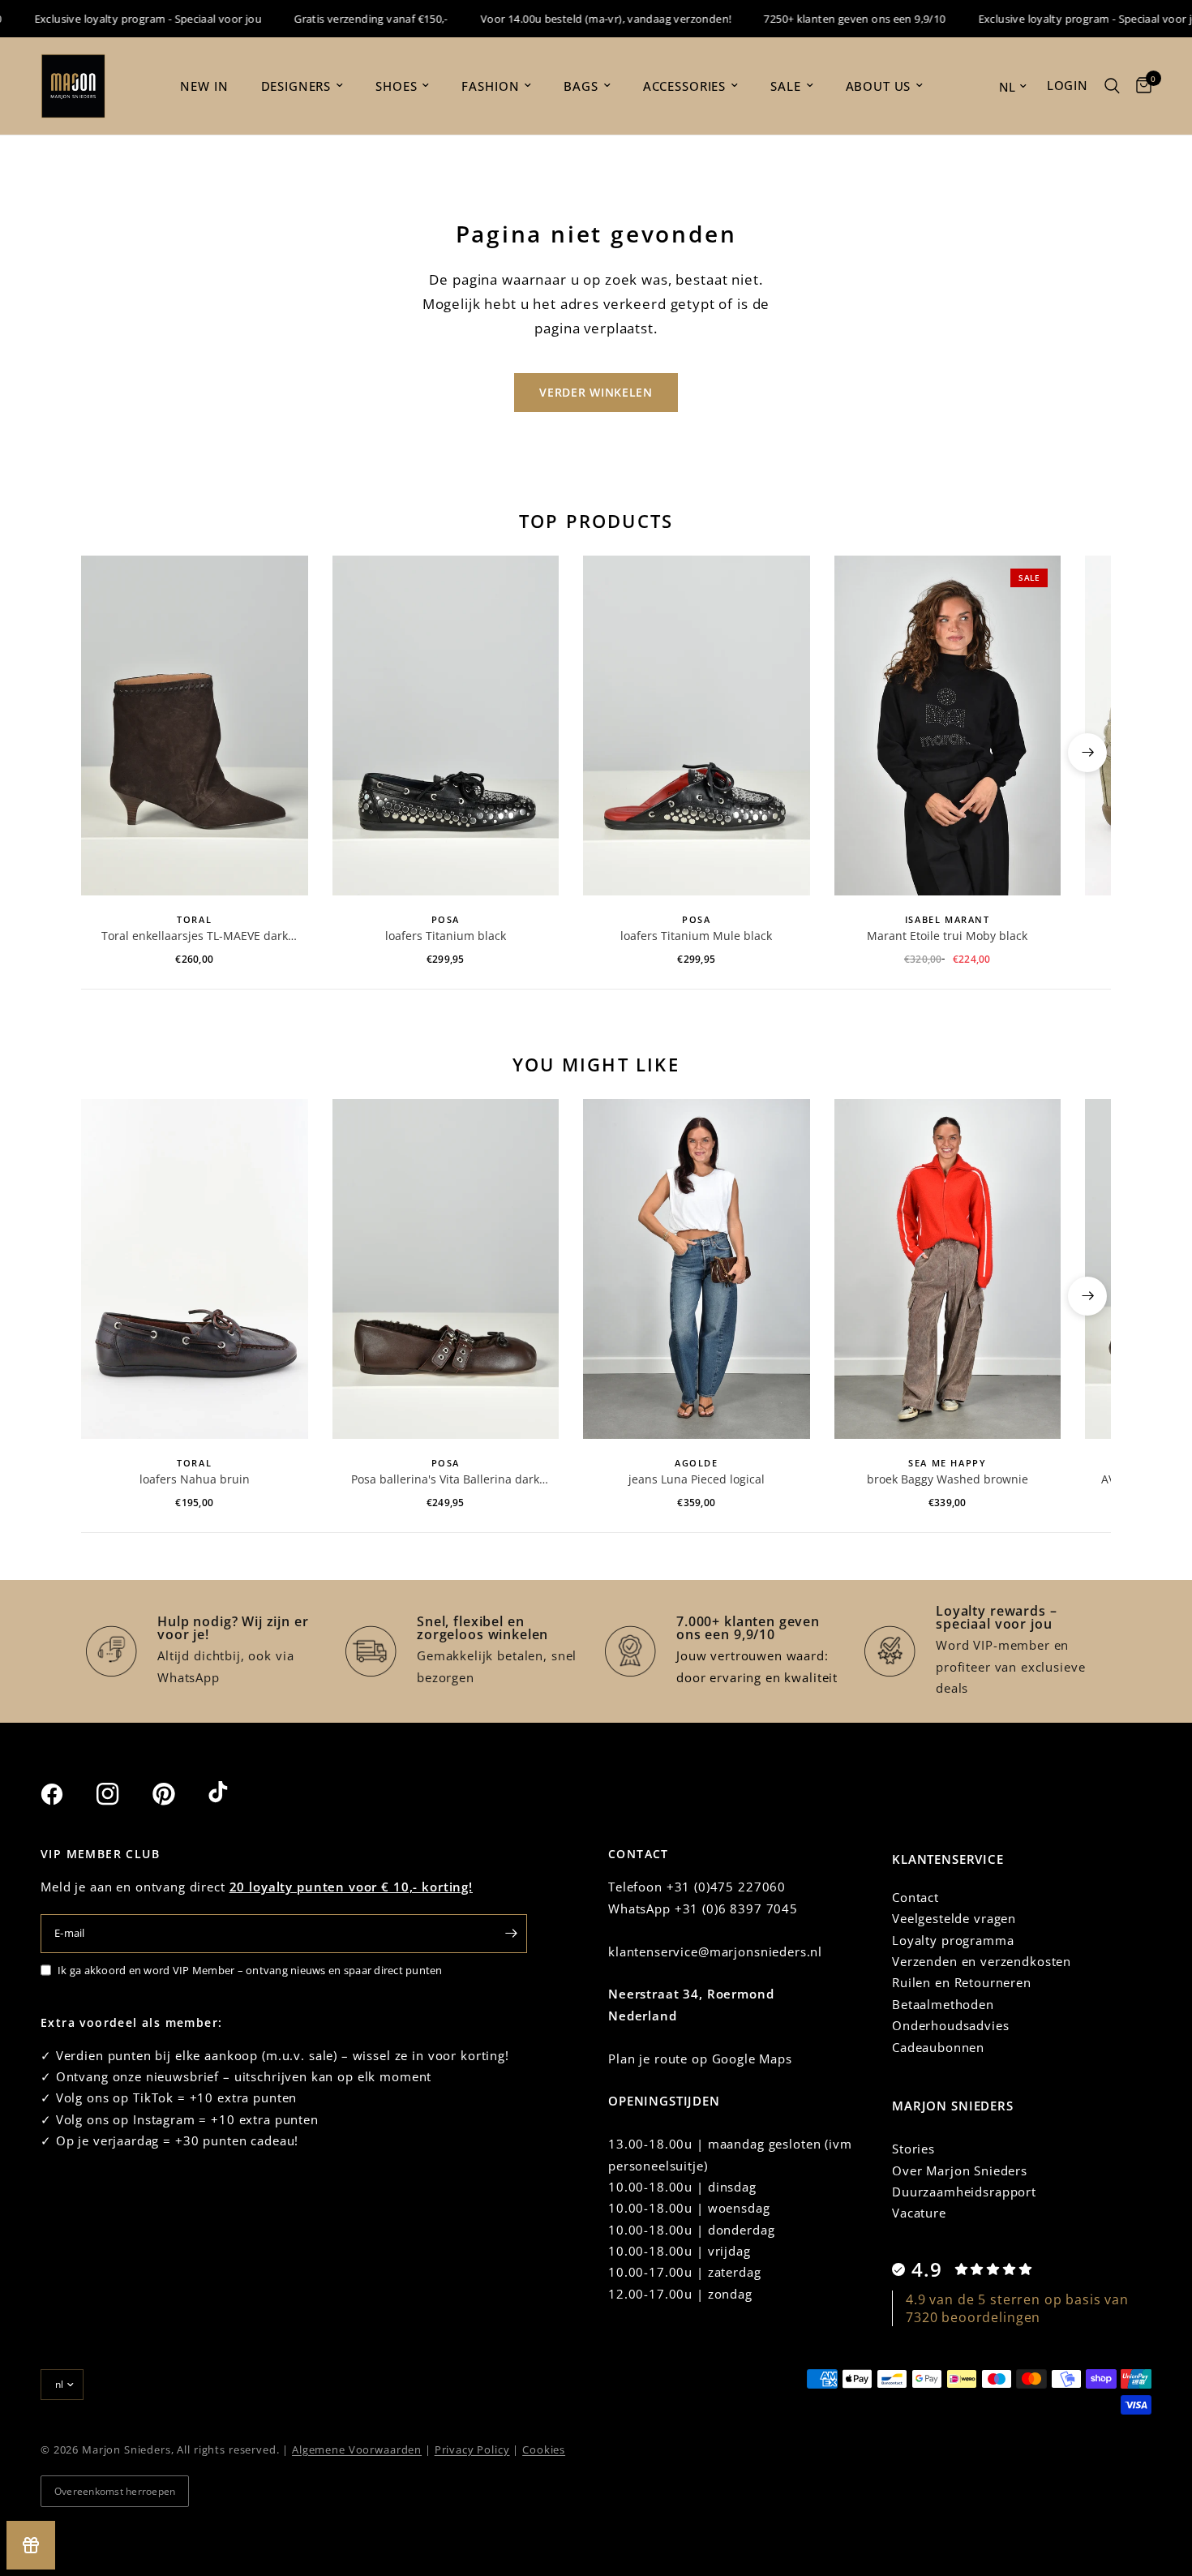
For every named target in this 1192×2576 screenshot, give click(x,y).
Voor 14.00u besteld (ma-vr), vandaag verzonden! (576, 19)
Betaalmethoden (943, 2004)
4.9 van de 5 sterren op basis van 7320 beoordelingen (1017, 2308)
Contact (915, 1897)
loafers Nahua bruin (195, 1479)
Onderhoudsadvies (951, 2025)
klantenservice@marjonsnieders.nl (715, 1951)
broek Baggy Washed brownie (948, 1479)
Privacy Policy (472, 2449)
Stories (913, 2149)
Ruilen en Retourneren (962, 1982)
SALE (785, 86)
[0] (1140, 86)
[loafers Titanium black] (446, 726)
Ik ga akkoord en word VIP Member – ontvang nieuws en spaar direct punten (250, 1970)
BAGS (581, 86)
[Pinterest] (178, 1794)
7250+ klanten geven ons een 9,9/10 (825, 19)
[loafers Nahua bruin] (195, 1269)
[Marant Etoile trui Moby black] (948, 726)
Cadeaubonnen (938, 2047)
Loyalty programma (953, 1940)
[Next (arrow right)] (1087, 753)
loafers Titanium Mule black (696, 936)
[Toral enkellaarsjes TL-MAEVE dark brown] (195, 726)
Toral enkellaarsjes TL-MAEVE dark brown (195, 936)
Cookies (544, 2449)
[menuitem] (204, 86)
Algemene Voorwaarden (357, 2449)
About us (879, 86)
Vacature (919, 2213)
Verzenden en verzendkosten (982, 1961)
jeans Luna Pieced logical (697, 1479)
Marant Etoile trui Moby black (947, 936)
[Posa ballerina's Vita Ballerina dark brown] (446, 1269)
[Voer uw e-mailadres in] (511, 1934)
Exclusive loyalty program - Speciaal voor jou (118, 19)
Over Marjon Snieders (960, 2170)
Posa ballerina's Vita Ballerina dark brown (445, 1479)
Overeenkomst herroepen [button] (115, 2491)
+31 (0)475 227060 (726, 1887)
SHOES (396, 86)
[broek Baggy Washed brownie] (948, 1269)
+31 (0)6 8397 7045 (736, 1908)
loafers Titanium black (446, 936)
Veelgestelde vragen (954, 1918)
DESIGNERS (296, 86)
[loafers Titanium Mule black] (697, 726)
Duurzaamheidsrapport (964, 2192)
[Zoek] (1112, 86)
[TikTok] (234, 1793)
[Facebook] (66, 1794)
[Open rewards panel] (31, 2545)
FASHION (490, 86)
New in (204, 86)
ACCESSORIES (684, 86)
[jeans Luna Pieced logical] (697, 1269)
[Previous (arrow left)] (105, 753)
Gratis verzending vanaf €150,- (341, 19)
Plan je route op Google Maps (700, 2059)
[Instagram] (122, 1794)
